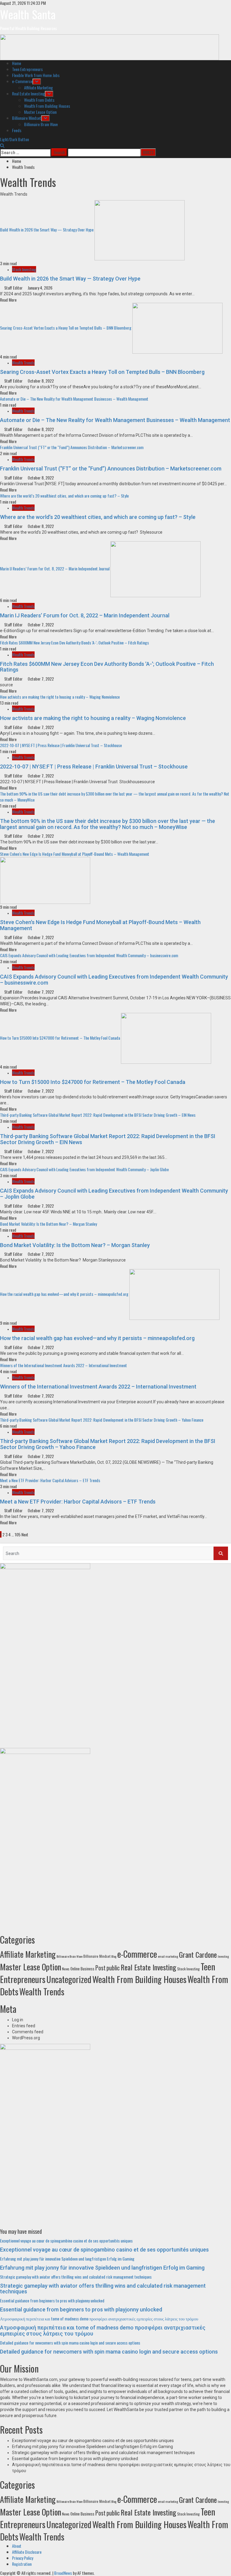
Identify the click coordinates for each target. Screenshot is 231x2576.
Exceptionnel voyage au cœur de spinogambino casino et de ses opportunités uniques (66, 2241)
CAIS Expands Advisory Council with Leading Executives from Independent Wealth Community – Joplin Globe (84, 1169)
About (17, 2546)
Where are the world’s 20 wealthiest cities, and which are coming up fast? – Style (64, 496)
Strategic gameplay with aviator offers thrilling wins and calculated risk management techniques (76, 2277)
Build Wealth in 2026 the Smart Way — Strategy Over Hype (47, 230)
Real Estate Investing (28, 93)
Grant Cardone (198, 1954)
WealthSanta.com (40, 2379)
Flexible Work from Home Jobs (36, 75)
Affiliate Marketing (38, 87)
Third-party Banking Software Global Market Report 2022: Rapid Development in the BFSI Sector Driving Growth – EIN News (98, 1115)
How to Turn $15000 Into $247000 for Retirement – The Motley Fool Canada (60, 1037)
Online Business (82, 1969)
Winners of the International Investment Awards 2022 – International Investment (63, 1365)
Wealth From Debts (39, 100)
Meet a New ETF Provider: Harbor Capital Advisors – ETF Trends (50, 1480)
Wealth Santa (28, 14)
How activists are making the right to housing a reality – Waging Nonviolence (60, 697)
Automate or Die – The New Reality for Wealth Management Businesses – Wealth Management (74, 399)
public (113, 1968)
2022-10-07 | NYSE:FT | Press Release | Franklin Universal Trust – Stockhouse (61, 745)
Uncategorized (69, 1979)
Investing (223, 1956)
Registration (22, 2564)
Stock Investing (24, 269)
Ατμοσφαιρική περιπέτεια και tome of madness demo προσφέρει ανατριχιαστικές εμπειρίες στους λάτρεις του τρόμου (99, 2318)
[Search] (2, 145)
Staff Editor (14, 288)
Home (17, 63)
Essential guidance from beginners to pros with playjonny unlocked (52, 2300)
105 (18, 1534)
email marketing (168, 1956)
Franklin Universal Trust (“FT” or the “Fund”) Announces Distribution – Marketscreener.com (72, 447)
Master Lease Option (40, 112)
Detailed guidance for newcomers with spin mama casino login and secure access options (70, 2343)
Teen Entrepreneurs (27, 69)
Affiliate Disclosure (27, 2552)
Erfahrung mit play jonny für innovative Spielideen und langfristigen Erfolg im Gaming (67, 2259)
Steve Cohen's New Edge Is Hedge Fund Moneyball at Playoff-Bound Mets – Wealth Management (75, 854)
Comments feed (28, 2032)
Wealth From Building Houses (47, 106)
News (66, 1969)
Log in (18, 2020)
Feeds (17, 130)
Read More (8, 300)
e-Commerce (22, 81)
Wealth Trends (23, 363)
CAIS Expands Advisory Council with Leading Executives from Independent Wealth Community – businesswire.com (89, 955)
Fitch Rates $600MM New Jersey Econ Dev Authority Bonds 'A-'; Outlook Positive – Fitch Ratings (74, 642)
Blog (114, 1956)
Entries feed (24, 2026)
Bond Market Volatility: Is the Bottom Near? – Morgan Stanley (48, 1224)
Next (25, 1534)
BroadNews (63, 2573)
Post (100, 1968)
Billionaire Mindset (27, 118)
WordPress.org (26, 2038)
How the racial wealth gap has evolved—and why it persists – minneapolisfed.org (64, 1294)
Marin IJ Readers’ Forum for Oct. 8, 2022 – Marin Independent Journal (55, 568)
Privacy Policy (23, 2558)
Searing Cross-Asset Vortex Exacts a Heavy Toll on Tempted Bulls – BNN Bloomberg (66, 327)
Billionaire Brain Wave (41, 124)
